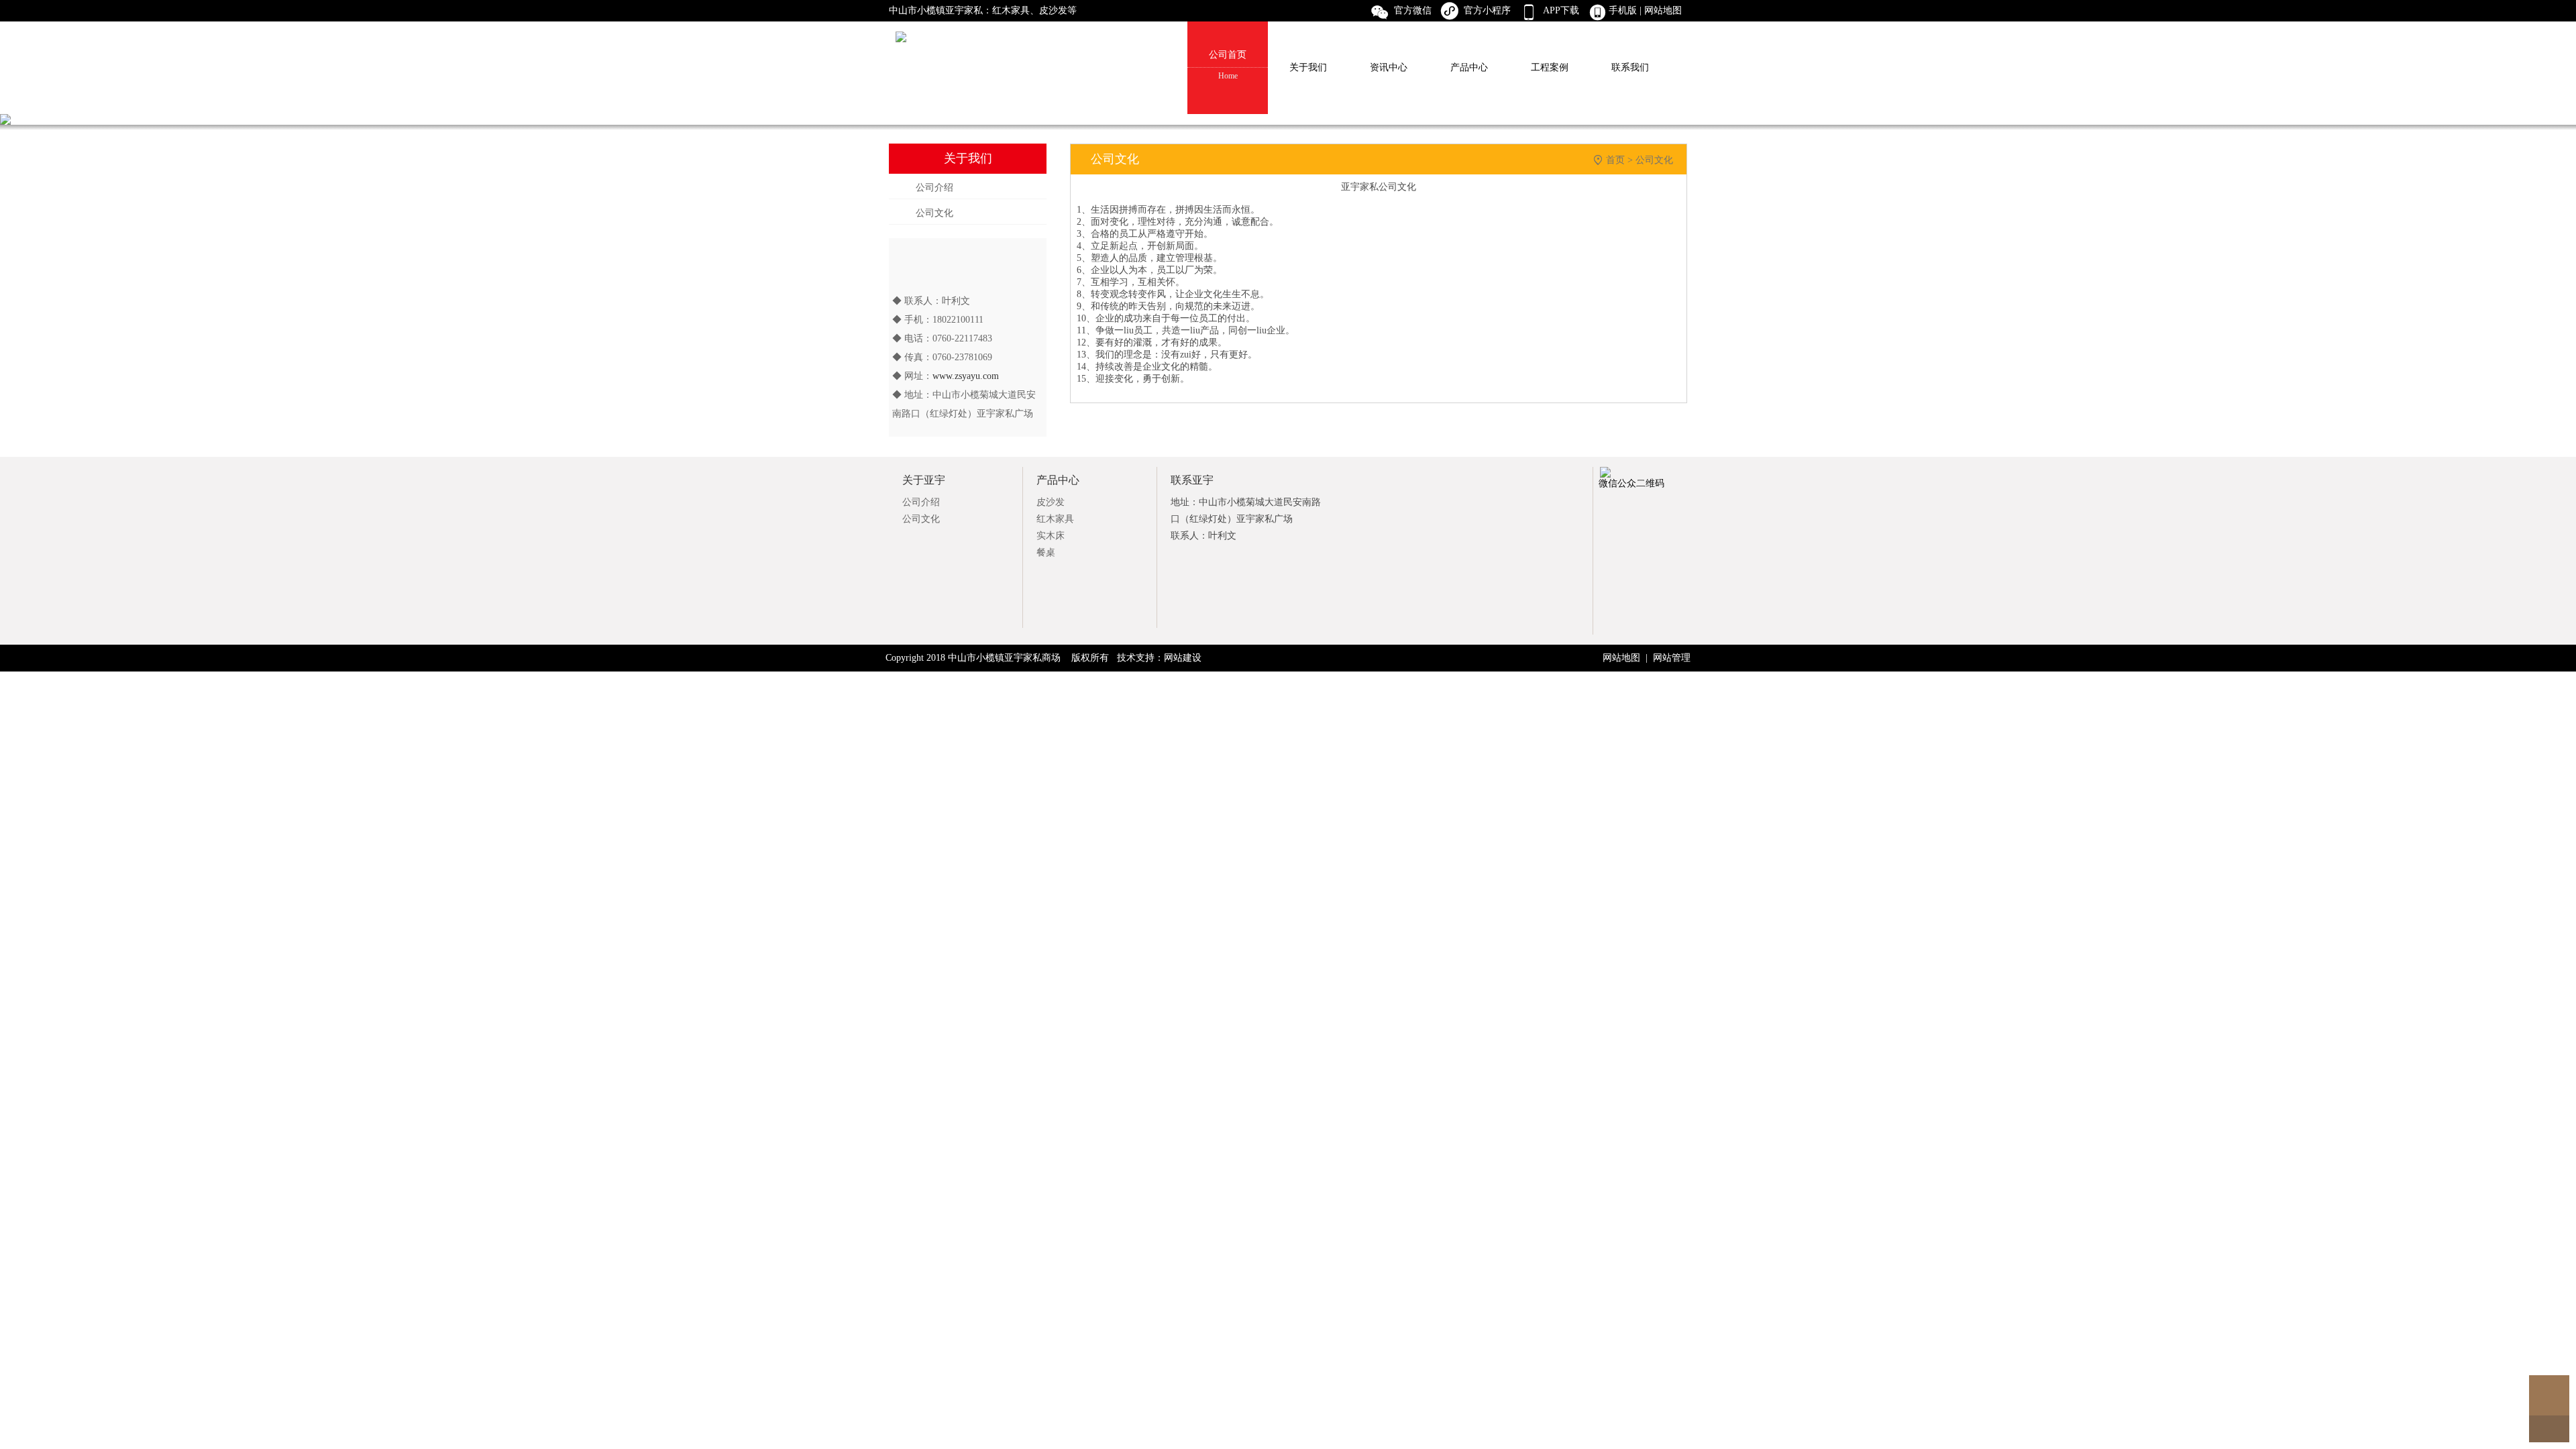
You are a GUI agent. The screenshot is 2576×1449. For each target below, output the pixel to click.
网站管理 (1672, 658)
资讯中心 (1389, 67)
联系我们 (1630, 67)
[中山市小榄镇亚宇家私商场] (1288, 11)
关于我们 (1308, 67)
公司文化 (934, 213)
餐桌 (1046, 552)
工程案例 (1550, 67)
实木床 (1051, 536)
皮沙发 (1051, 502)
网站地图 (1664, 10)
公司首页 (1228, 65)
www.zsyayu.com (966, 376)
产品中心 (1469, 67)
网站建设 (1183, 658)
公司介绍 (934, 187)
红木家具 (1055, 519)
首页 (1615, 160)
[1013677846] (2549, 1395)
